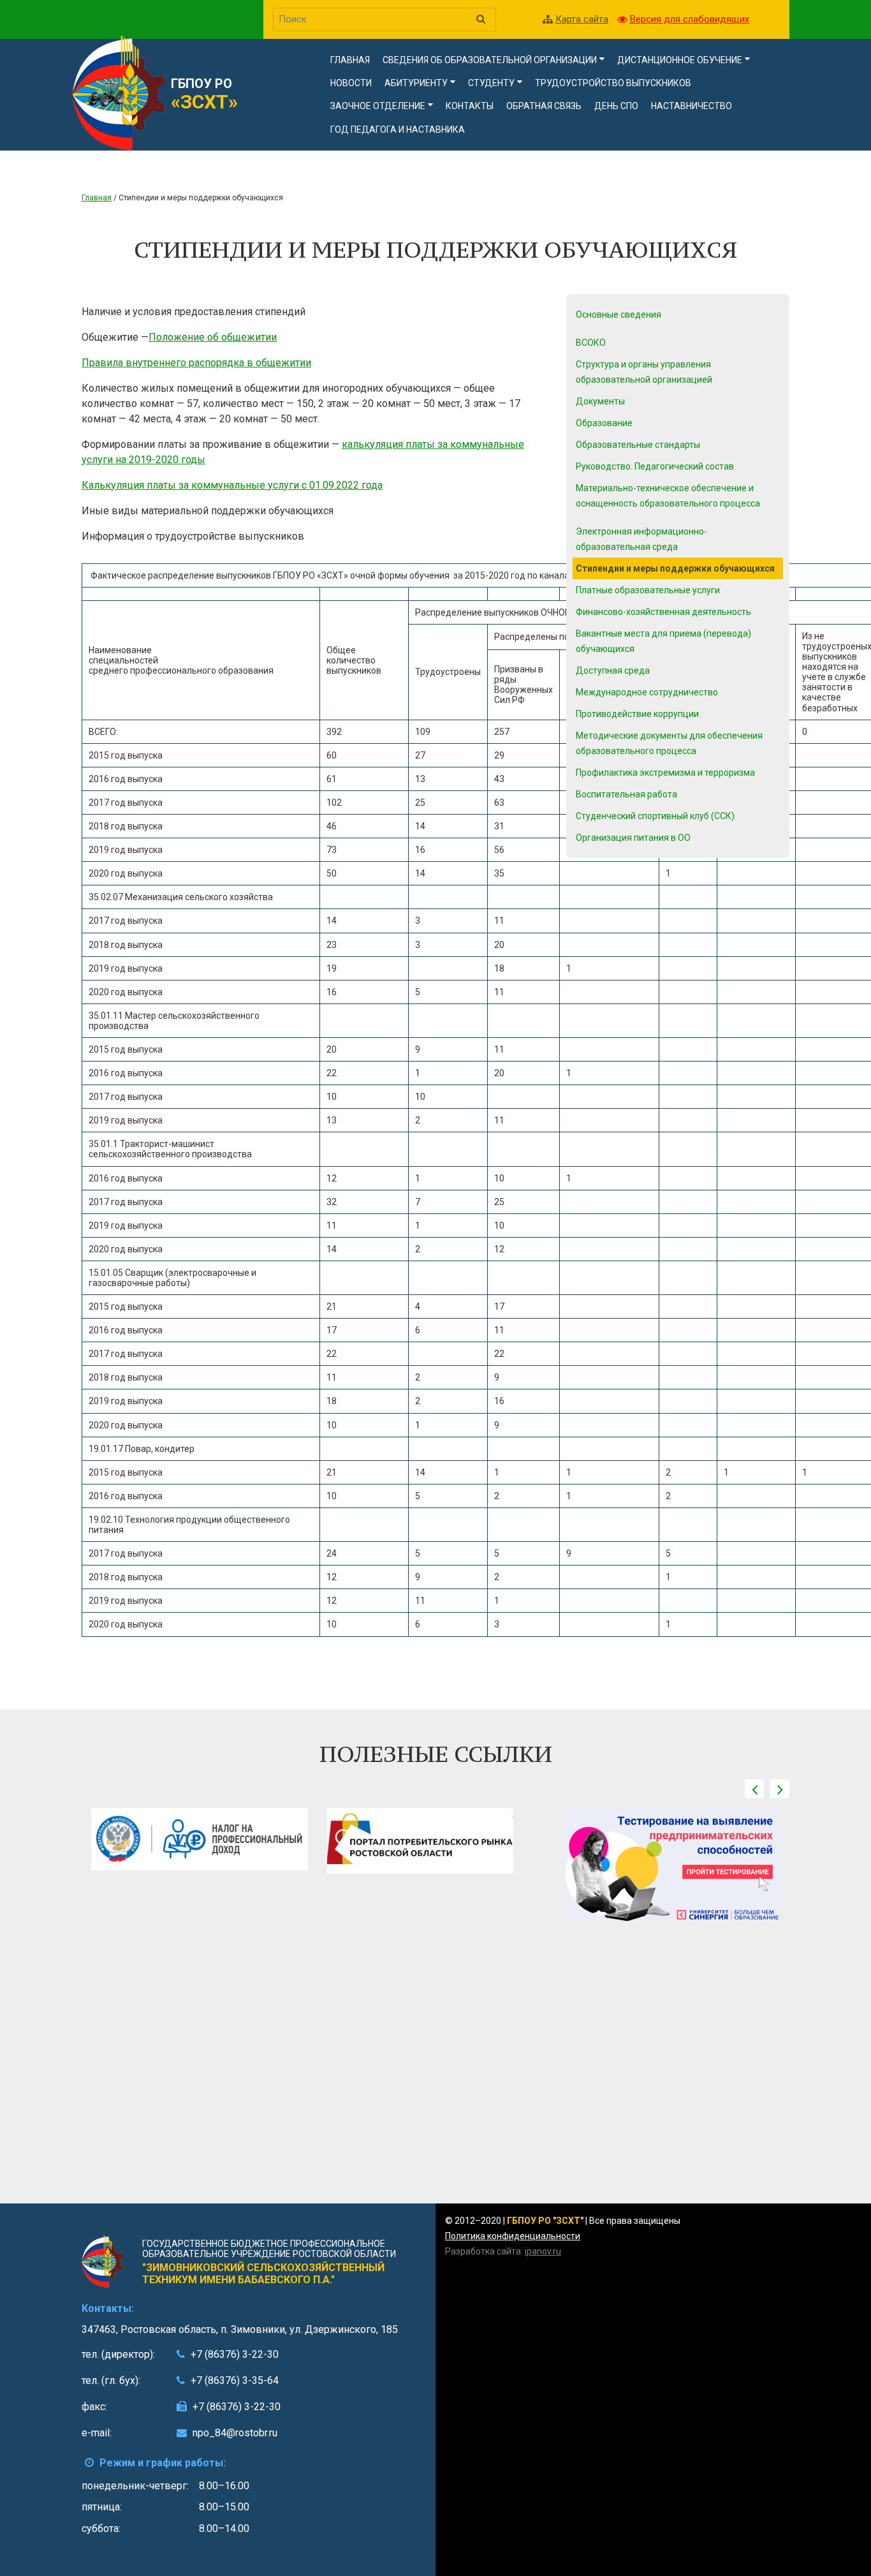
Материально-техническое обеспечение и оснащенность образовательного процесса (668, 496)
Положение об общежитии (213, 337)
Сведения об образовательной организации (490, 60)
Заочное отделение (378, 106)
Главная (350, 60)
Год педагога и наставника (398, 130)
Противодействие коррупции (637, 714)
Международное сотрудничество (647, 692)
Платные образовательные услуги (648, 590)
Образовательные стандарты (638, 445)
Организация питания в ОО (633, 838)
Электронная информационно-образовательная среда (641, 539)
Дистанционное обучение (680, 60)
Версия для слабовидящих (690, 19)
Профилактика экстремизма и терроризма (665, 773)
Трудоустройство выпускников (613, 83)
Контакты (470, 106)
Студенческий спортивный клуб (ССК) (655, 816)
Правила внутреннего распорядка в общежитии (196, 363)
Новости (351, 83)
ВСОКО (591, 343)
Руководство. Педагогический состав (655, 466)
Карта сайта (582, 19)
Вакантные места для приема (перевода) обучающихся (663, 641)
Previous (754, 1789)
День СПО (616, 106)
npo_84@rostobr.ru (235, 2433)
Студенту (491, 83)
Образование (604, 423)
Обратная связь (544, 106)
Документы (600, 401)
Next (780, 1789)
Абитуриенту (416, 83)
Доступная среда (613, 670)
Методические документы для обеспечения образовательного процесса (669, 743)
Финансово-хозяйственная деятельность (663, 612)
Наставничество (692, 106)
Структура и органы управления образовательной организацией (644, 372)
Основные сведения (618, 315)
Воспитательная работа (626, 794)
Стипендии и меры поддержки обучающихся (675, 568)
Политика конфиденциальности (513, 2236)
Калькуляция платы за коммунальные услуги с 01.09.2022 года (232, 485)
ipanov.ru (543, 2251)
